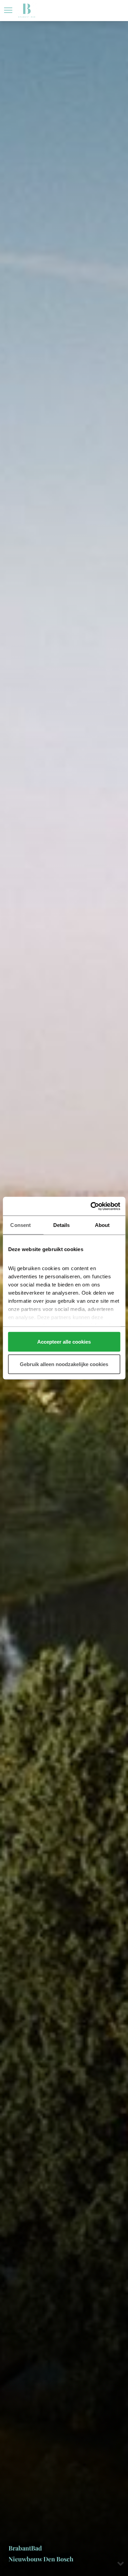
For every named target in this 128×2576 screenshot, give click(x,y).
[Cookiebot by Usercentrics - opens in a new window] (91, 1206)
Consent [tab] (20, 1225)
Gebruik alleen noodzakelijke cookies (64, 1364)
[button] (8, 10)
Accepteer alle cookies (64, 1342)
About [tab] (102, 1225)
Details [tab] (62, 1225)
